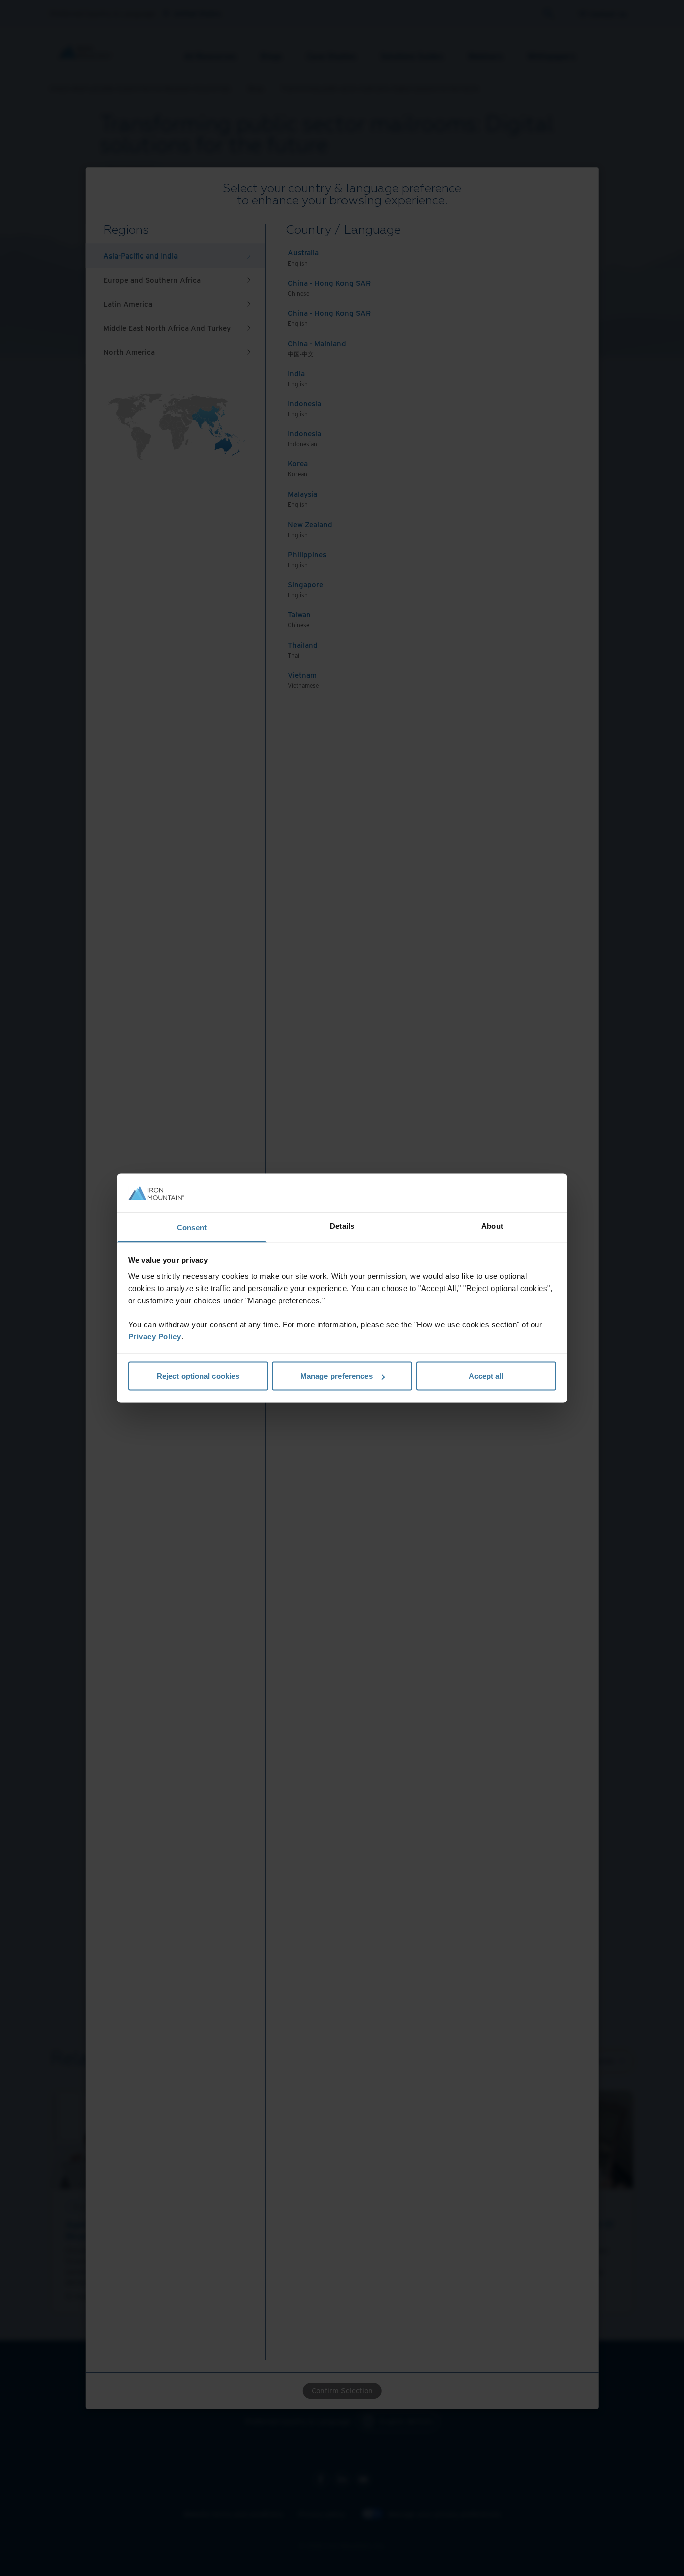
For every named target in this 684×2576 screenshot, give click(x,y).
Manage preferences (336, 1376)
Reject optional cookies (198, 1376)
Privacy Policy (155, 1336)
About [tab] (492, 1226)
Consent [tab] (192, 1227)
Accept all (486, 1376)
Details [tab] (342, 1226)
